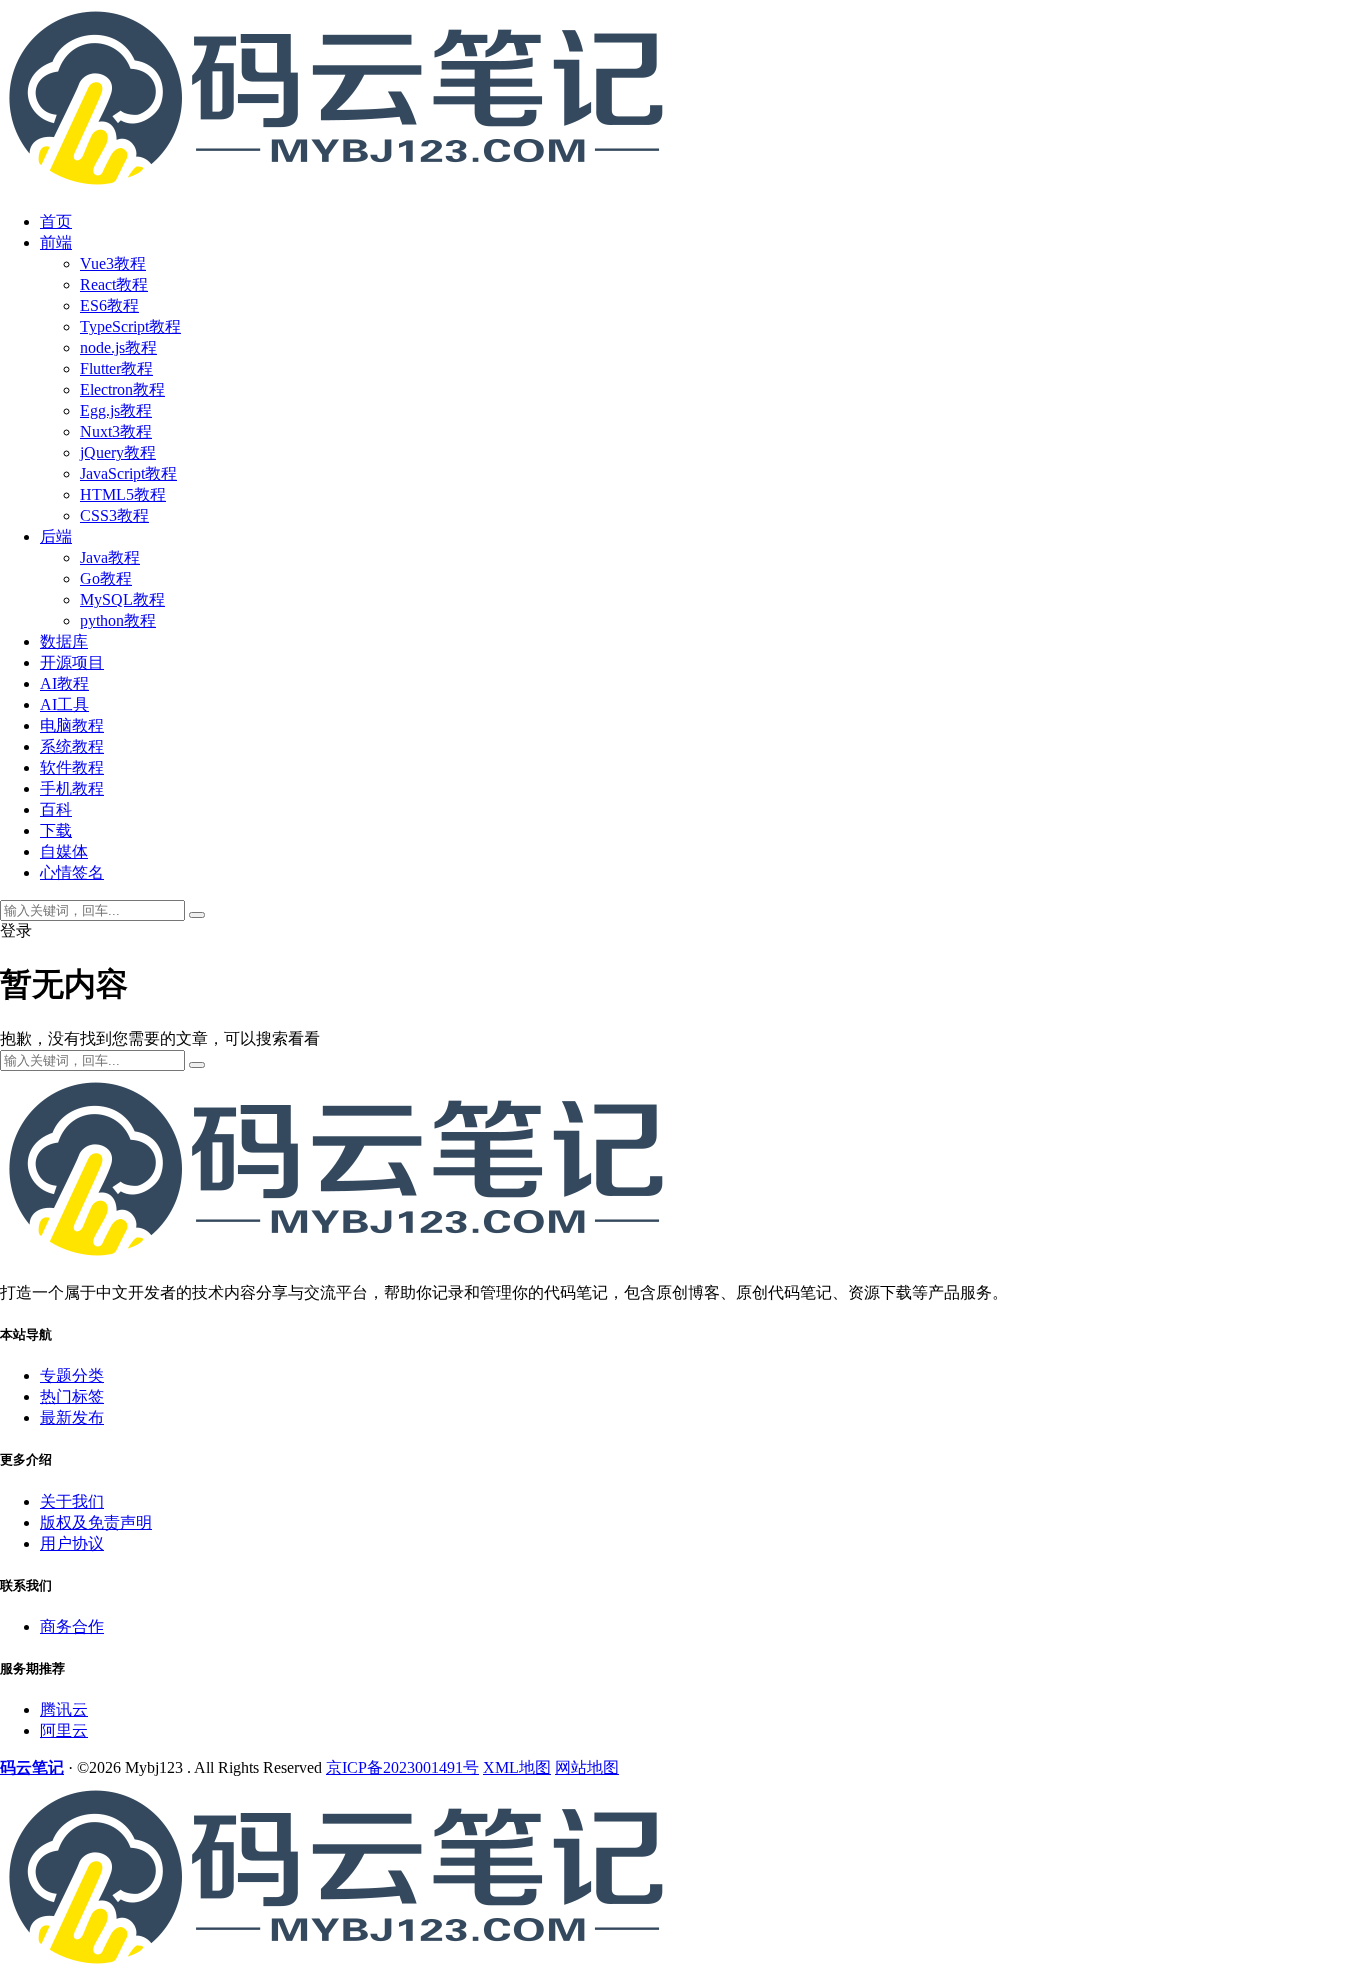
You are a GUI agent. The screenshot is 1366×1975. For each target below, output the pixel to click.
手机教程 (72, 788)
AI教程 (64, 683)
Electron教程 (122, 389)
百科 (56, 809)
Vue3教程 (113, 263)
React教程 (114, 284)
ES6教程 (109, 305)
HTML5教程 (123, 494)
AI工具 (64, 704)
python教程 (118, 620)
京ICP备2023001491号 (402, 1767)
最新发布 (72, 1417)
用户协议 (72, 1543)
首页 (56, 221)
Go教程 (106, 578)
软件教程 (72, 767)
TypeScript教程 (130, 326)
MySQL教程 (122, 599)
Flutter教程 (116, 368)
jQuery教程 (118, 452)
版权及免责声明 (96, 1522)
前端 (56, 242)
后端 (56, 536)
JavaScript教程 (128, 473)
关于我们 (72, 1501)
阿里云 (64, 1730)
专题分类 (72, 1375)
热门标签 (72, 1396)
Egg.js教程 (116, 410)
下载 (56, 830)
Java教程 (110, 557)
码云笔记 (32, 1767)
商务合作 (72, 1626)
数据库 (64, 641)
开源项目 (72, 662)
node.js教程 (118, 347)
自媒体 (64, 851)
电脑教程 (72, 725)
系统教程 (72, 746)
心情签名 (72, 872)
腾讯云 (64, 1709)
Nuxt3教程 (116, 431)
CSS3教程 (114, 515)
